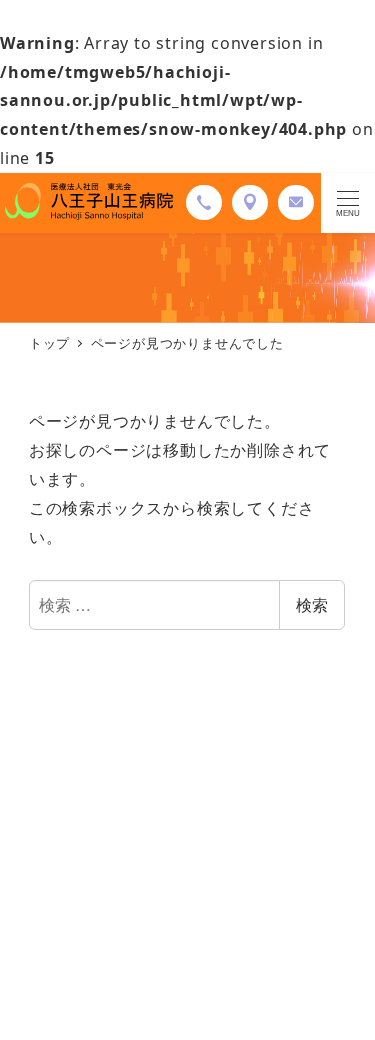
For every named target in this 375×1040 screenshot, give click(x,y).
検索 (312, 604)
